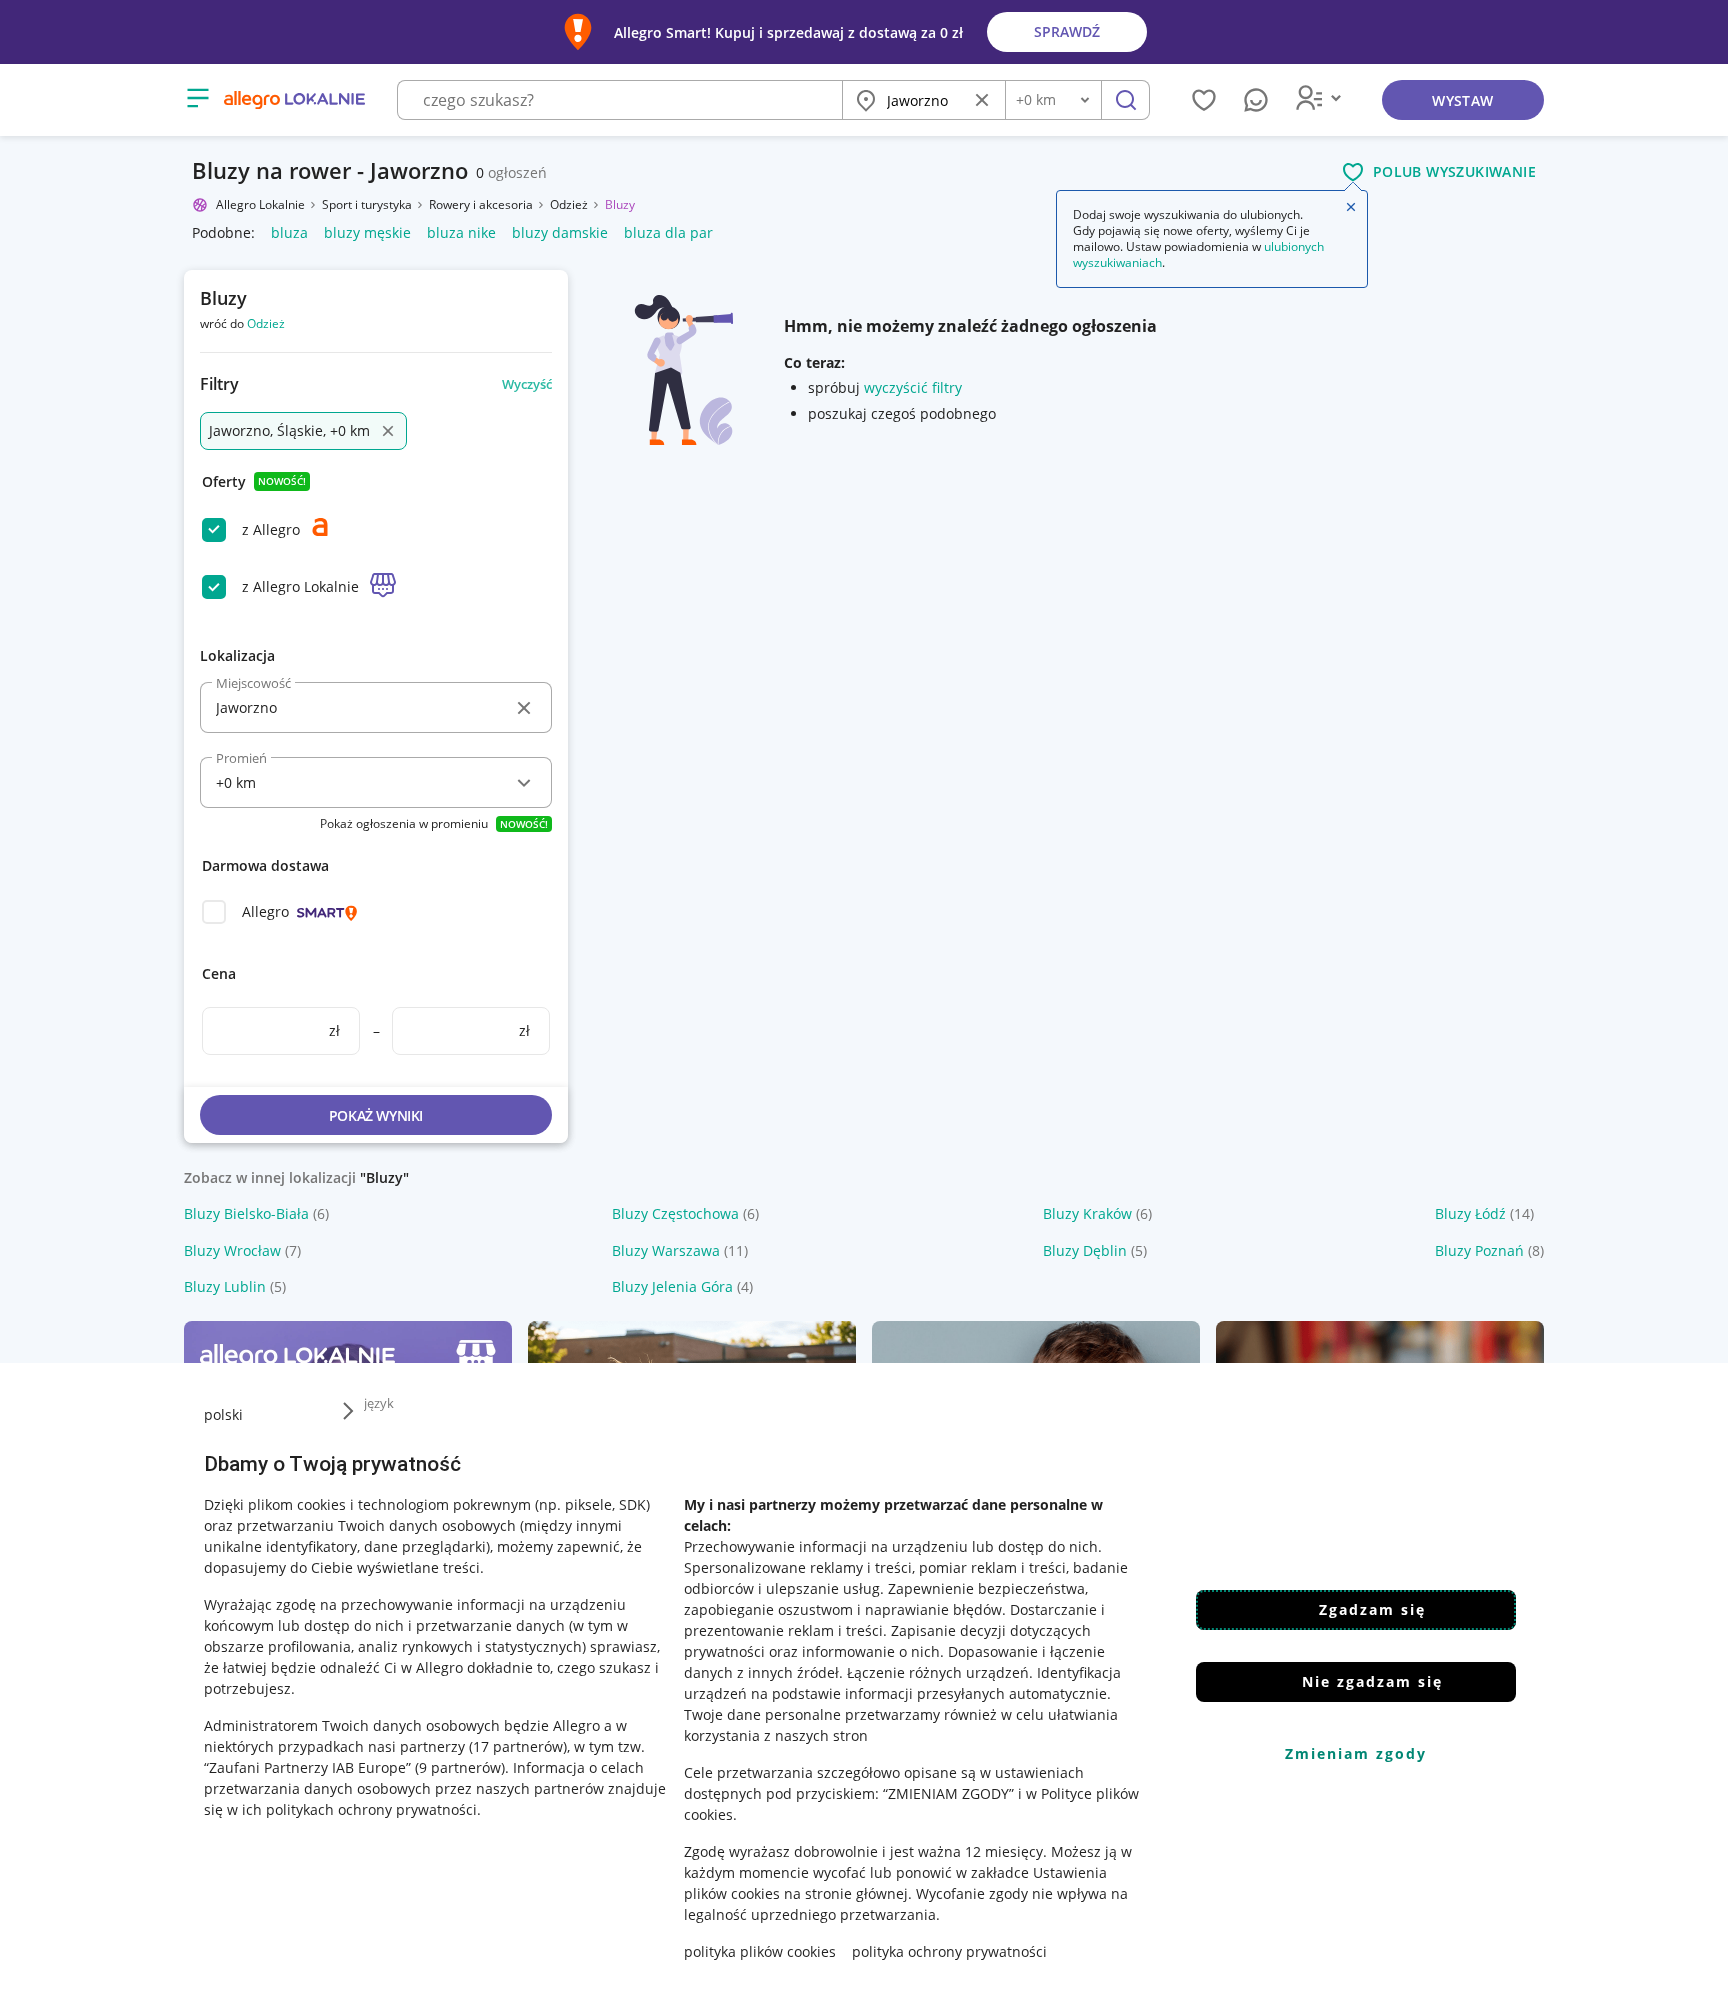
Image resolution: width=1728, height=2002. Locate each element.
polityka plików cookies (760, 1951)
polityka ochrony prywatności (949, 1951)
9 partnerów (460, 1767)
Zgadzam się (1372, 1609)
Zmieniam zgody (1356, 1753)
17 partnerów (518, 1746)
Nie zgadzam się (1372, 1681)
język (379, 1403)
